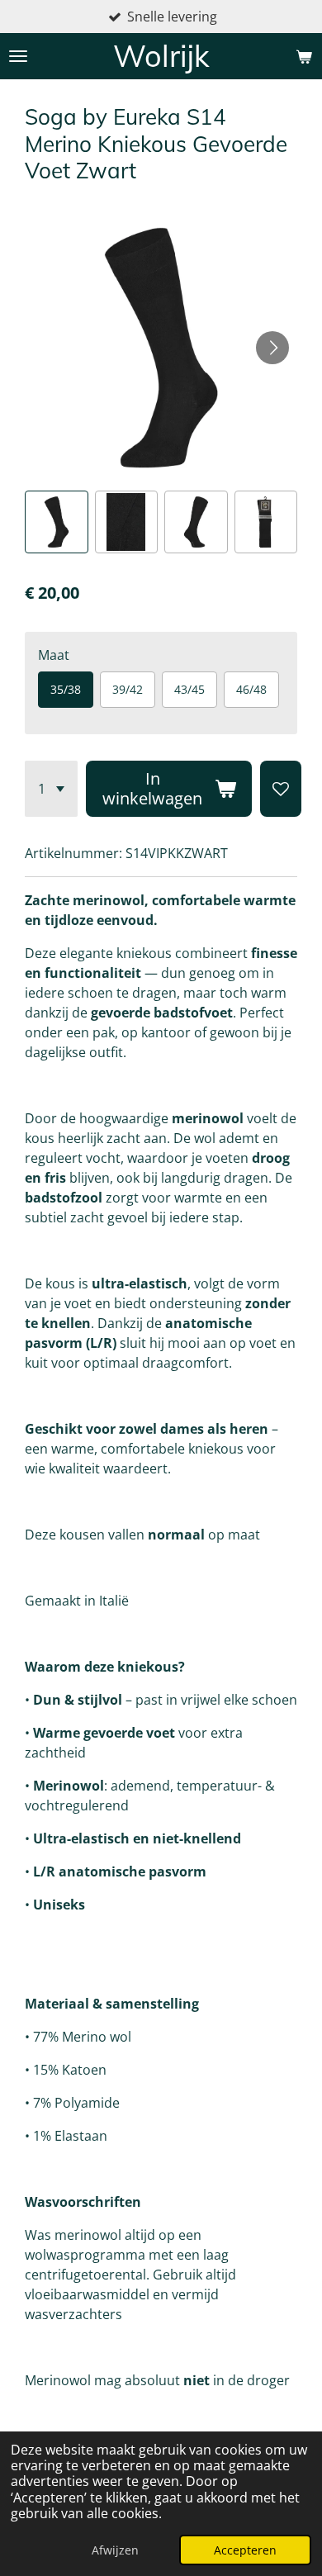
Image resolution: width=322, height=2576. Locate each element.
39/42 (128, 689)
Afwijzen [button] (115, 2550)
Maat (54, 655)
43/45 (189, 689)
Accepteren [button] (245, 2550)
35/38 (66, 689)
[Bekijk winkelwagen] (304, 56)
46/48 (251, 689)
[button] (57, 522)
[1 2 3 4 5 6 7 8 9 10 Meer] (51, 789)
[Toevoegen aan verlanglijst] (281, 789)
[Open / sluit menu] (18, 56)
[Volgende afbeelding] (272, 348)
